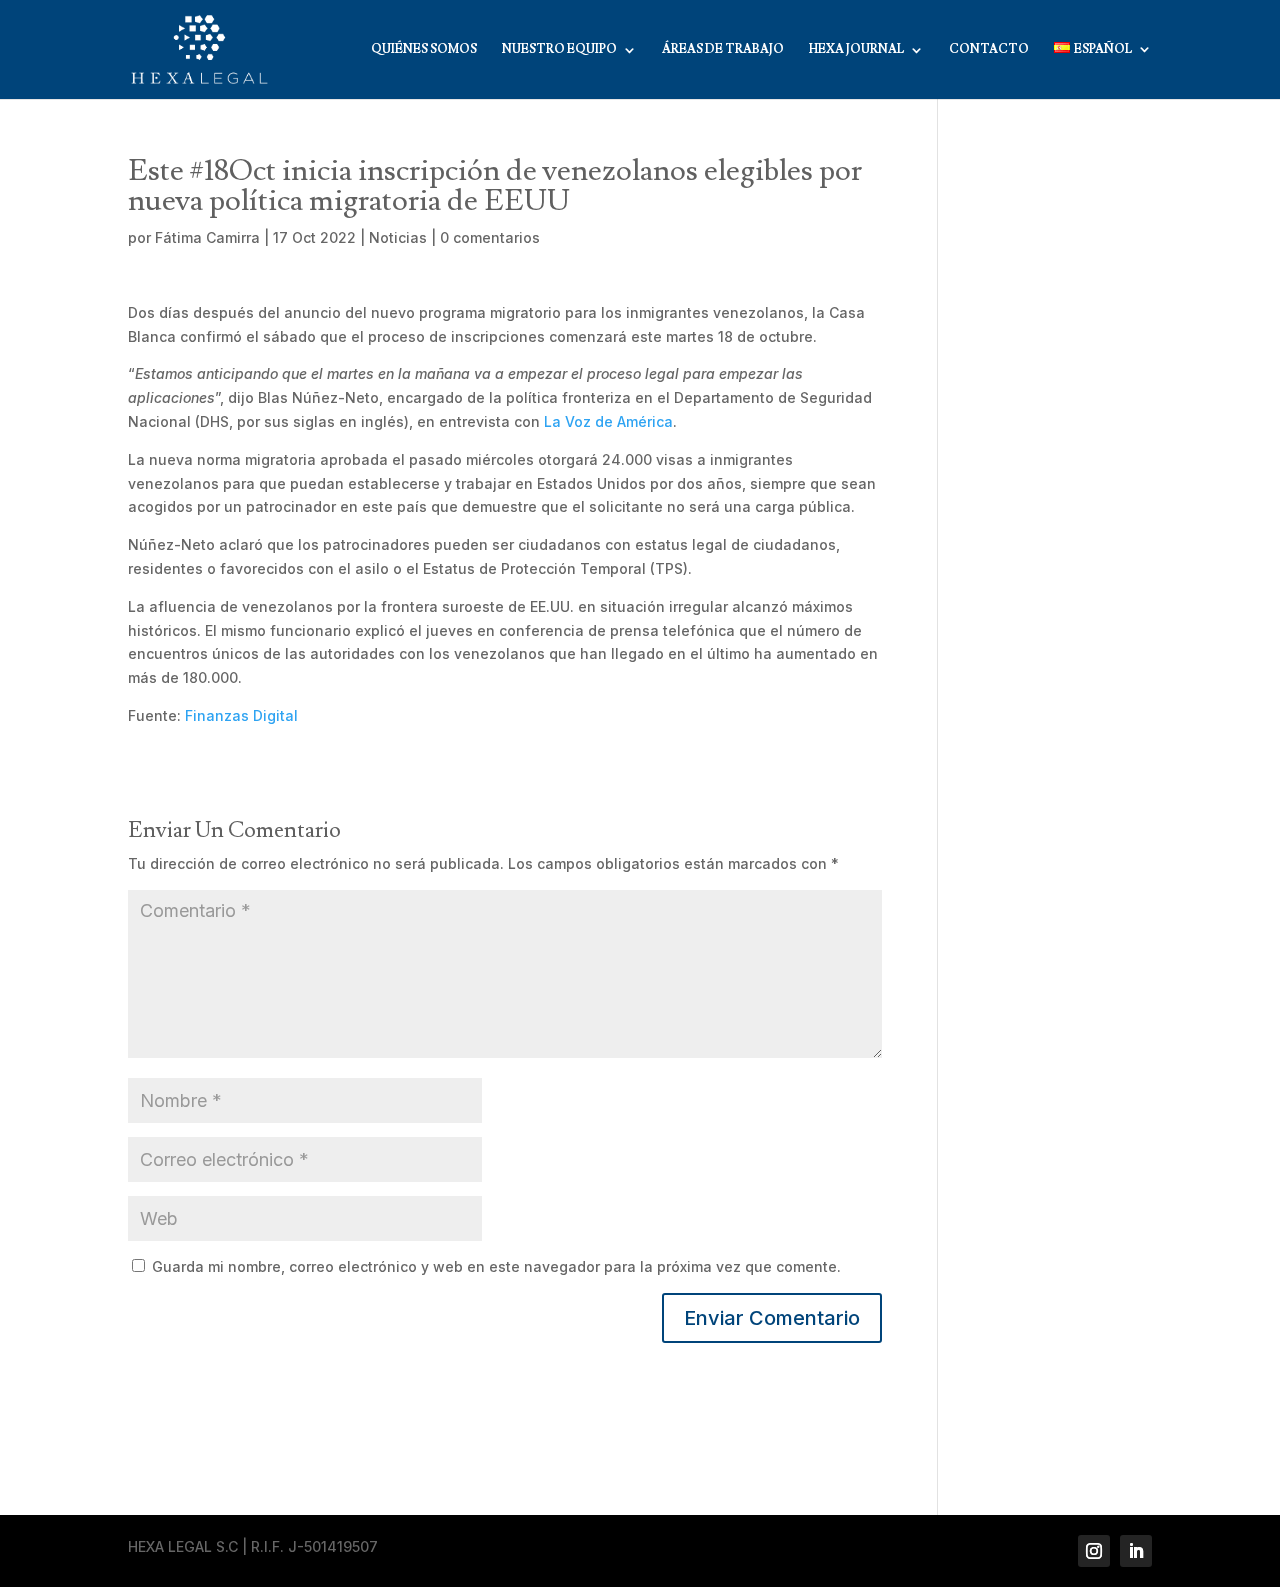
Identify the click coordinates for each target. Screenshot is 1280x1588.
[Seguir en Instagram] (1094, 1551)
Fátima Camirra (207, 237)
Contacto (989, 50)
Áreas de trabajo (723, 50)
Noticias (398, 237)
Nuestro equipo (559, 50)
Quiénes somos (424, 50)
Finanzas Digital (241, 715)
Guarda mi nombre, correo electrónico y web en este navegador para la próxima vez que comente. (496, 1266)
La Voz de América (608, 421)
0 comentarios (490, 237)
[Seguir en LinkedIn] (1136, 1551)
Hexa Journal (856, 50)
